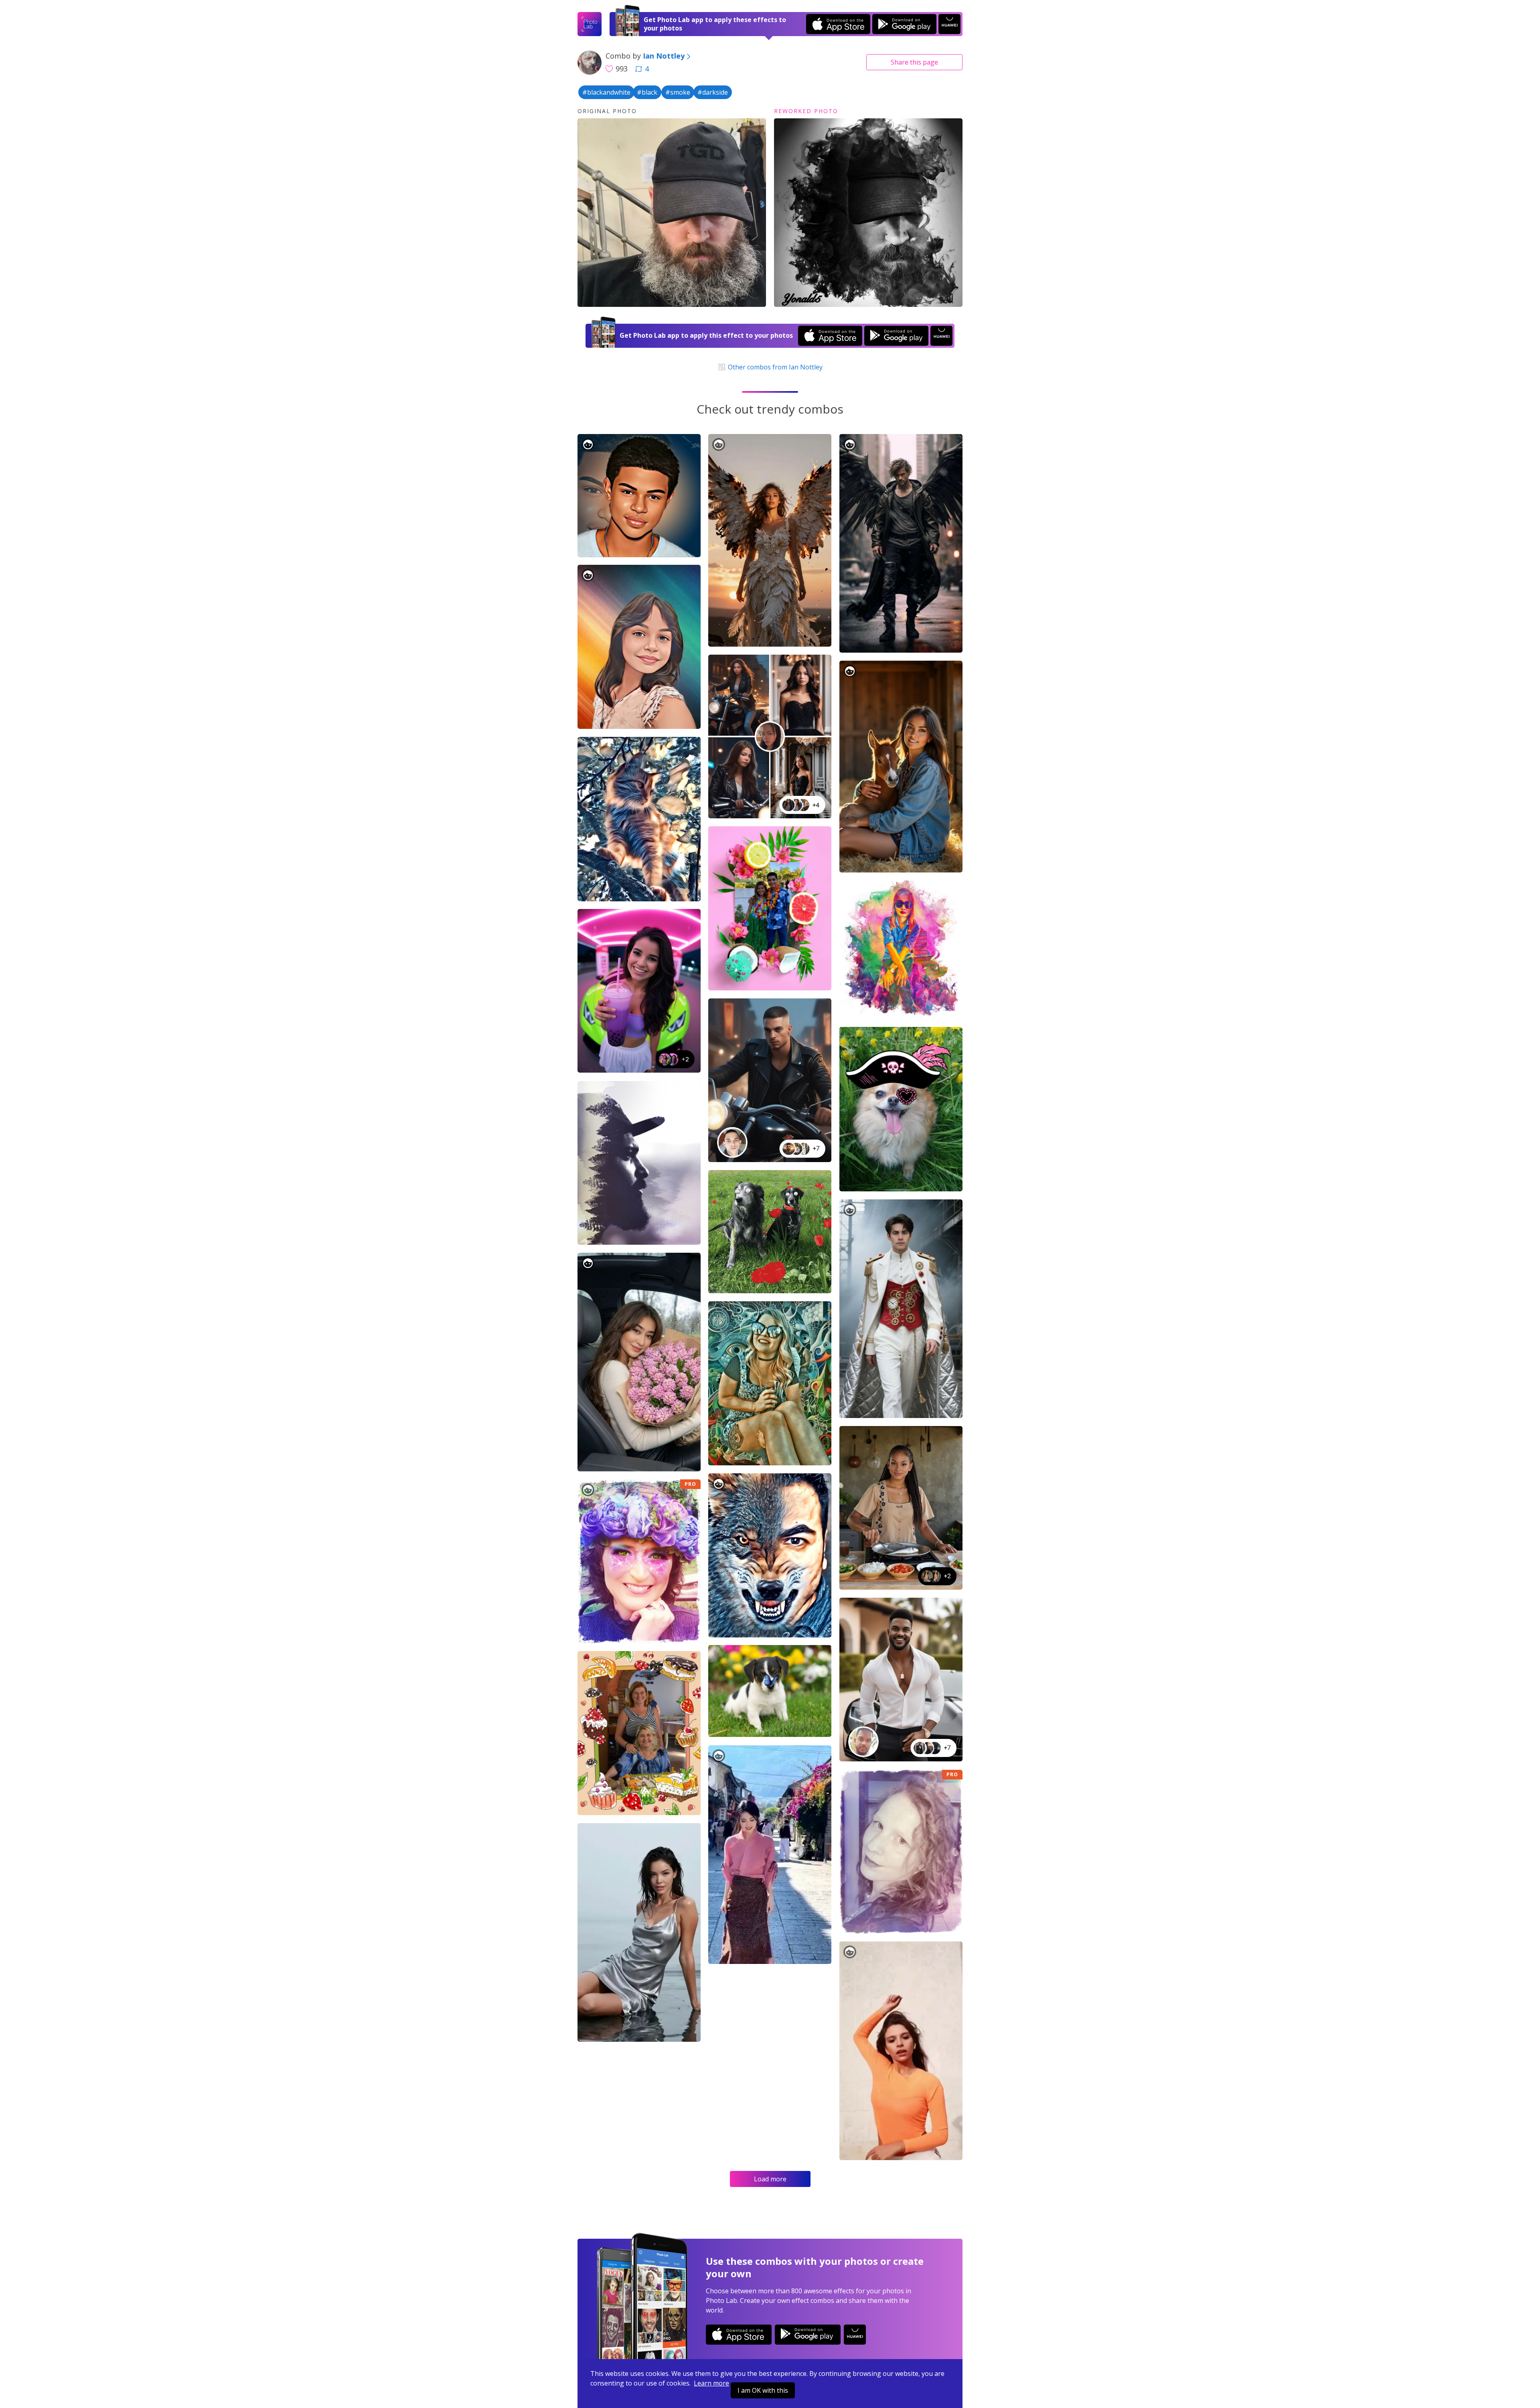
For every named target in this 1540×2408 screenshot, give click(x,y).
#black (647, 92)
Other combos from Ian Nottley (774, 367)
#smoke (678, 92)
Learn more (711, 2383)
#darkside (713, 92)
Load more (770, 2179)
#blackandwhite (606, 92)
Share (914, 62)
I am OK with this (763, 2390)
